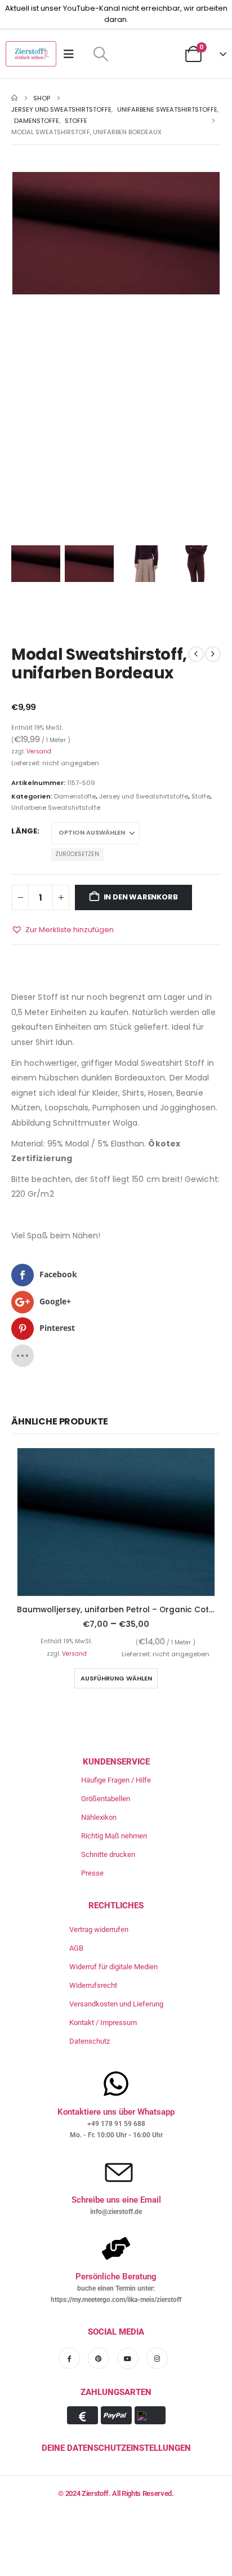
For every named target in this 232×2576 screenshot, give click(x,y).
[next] (213, 654)
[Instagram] (157, 2358)
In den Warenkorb (141, 897)
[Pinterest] (99, 2358)
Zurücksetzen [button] (77, 854)
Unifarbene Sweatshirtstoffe (56, 808)
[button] (101, 54)
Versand (39, 751)
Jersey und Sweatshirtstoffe (144, 796)
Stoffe (201, 796)
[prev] (196, 654)
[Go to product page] (116, 1522)
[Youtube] (128, 2358)
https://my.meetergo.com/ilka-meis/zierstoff (116, 2300)
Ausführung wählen (116, 1678)
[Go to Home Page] (14, 98)
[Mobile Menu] (72, 54)
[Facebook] (69, 2358)
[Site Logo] (31, 54)
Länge (24, 831)
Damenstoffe (75, 796)
